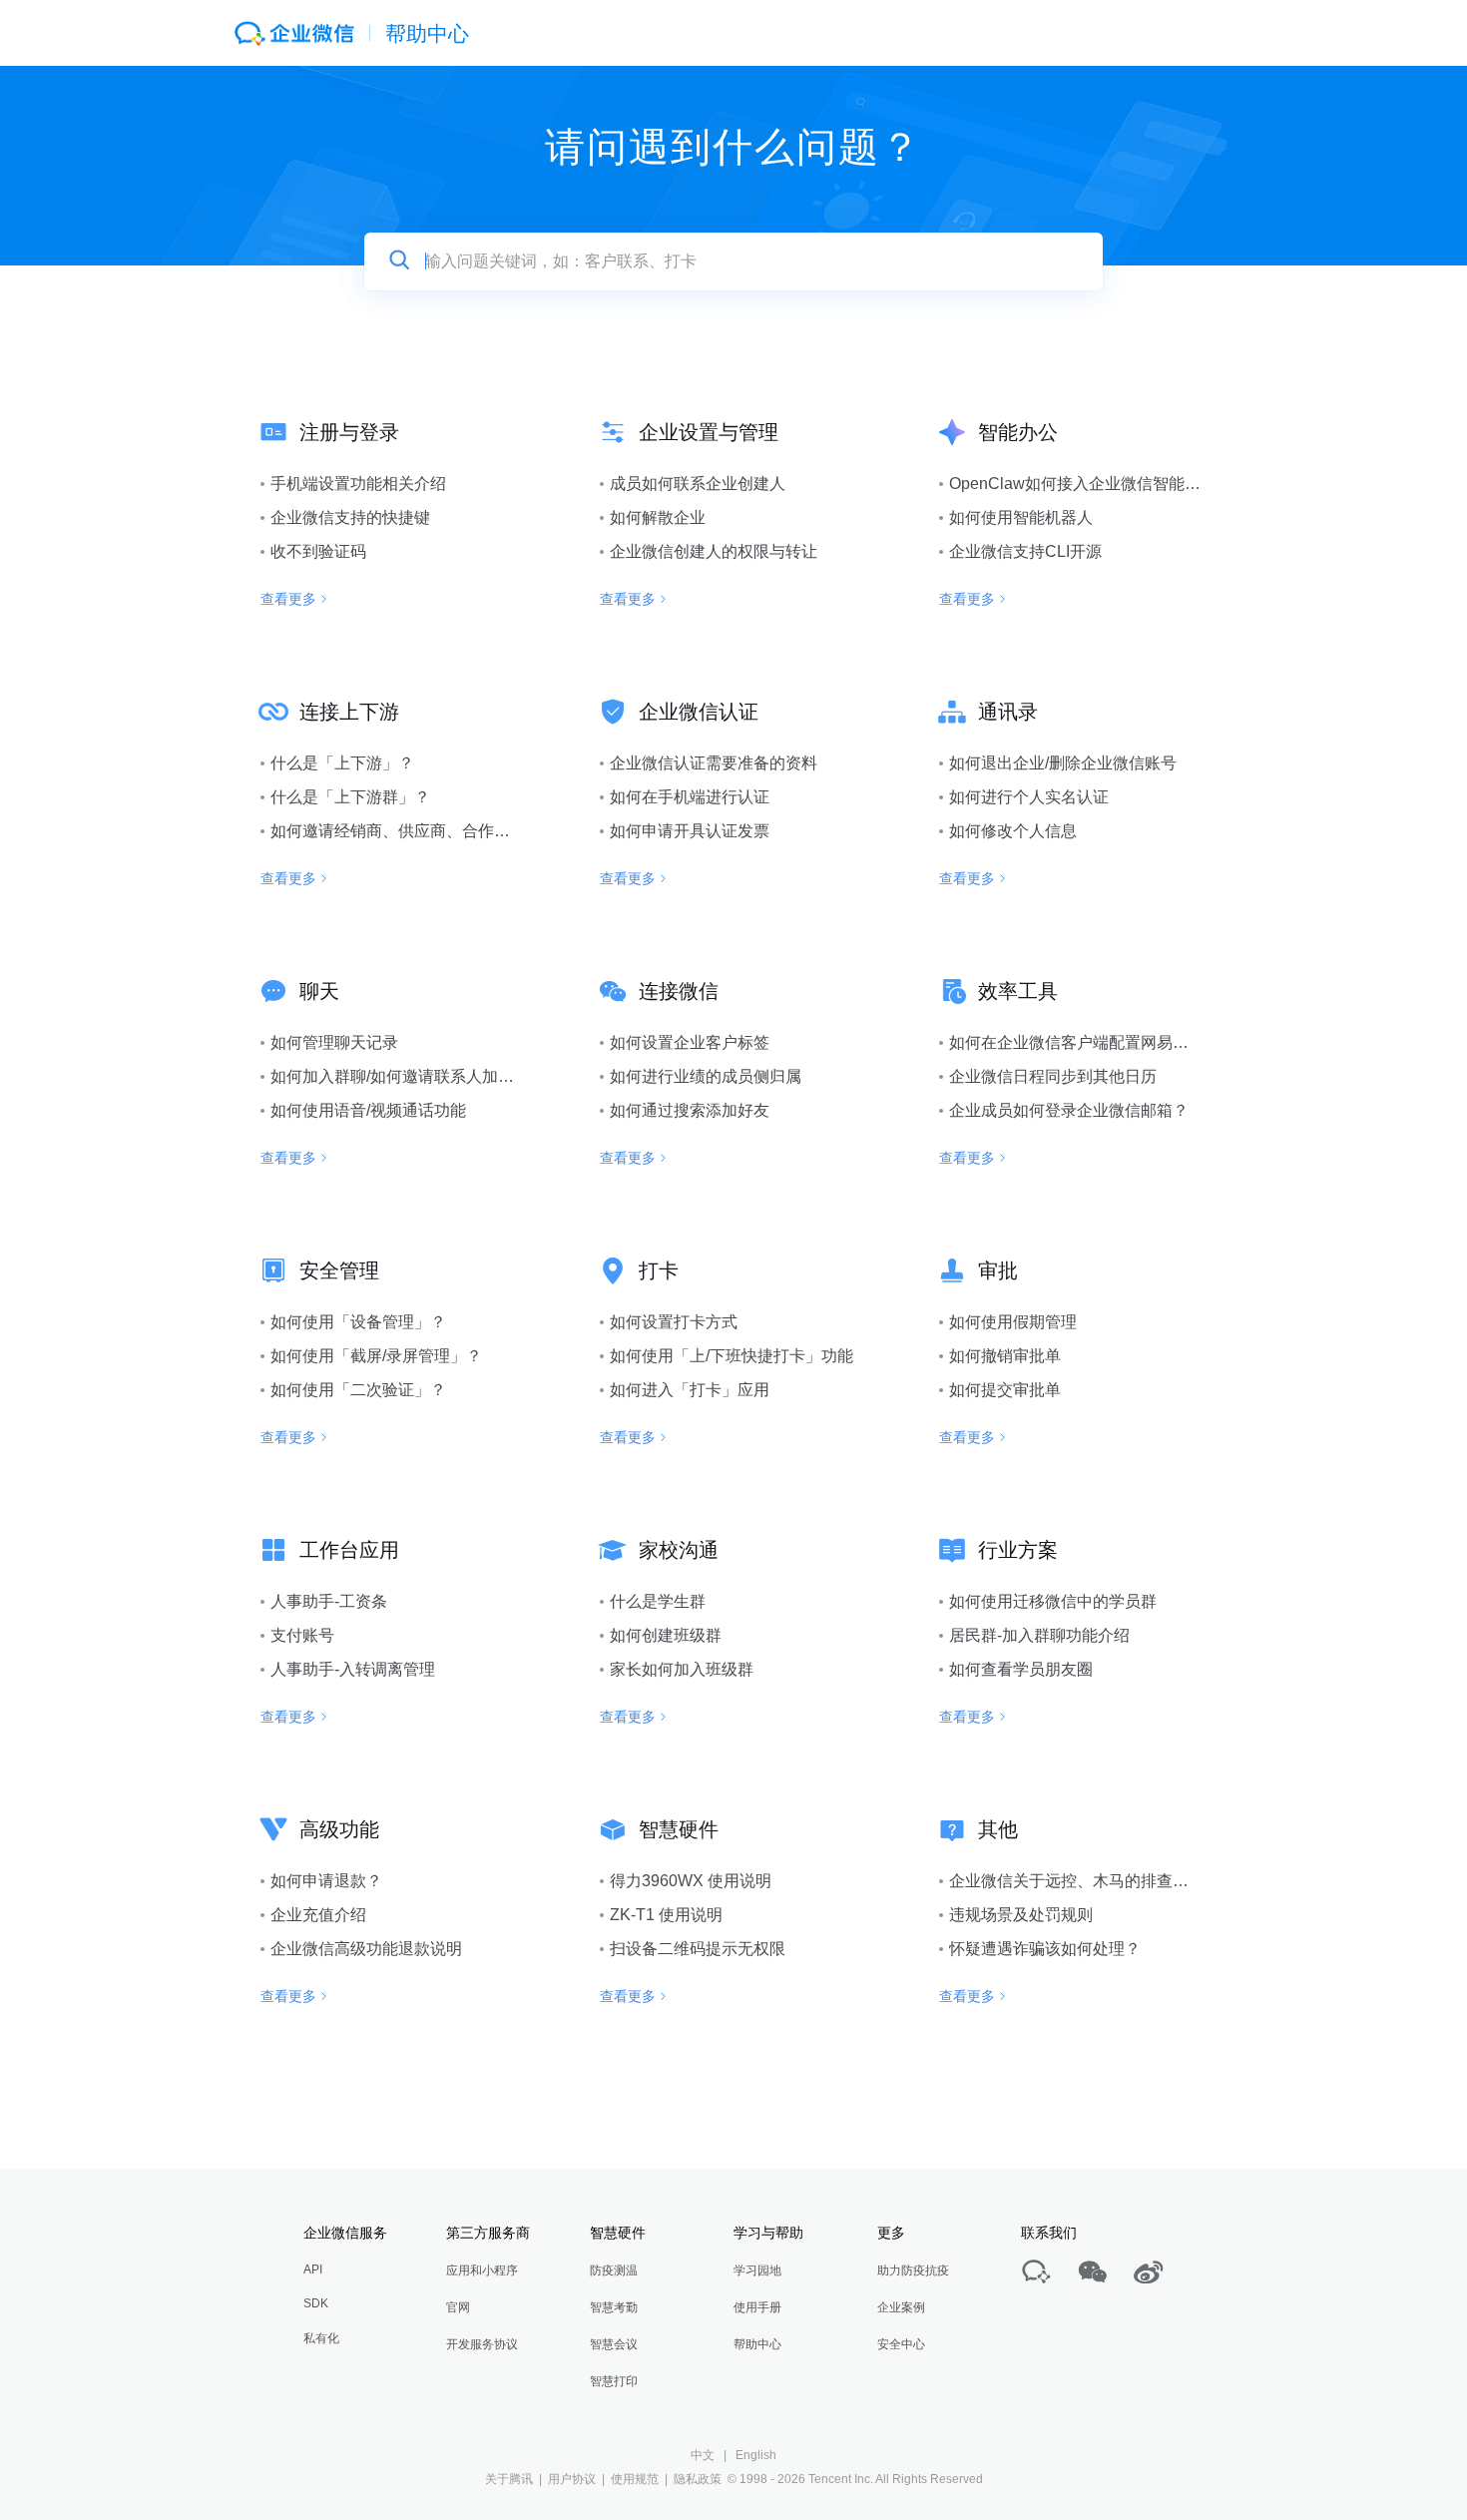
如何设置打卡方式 (674, 1322)
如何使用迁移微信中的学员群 (1053, 1601)
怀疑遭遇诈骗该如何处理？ (1045, 1949)
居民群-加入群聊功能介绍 (1039, 1635)
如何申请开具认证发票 (690, 831)
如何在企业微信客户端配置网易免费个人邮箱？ (1117, 1042)
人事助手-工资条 (329, 1601)
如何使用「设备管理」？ (358, 1322)
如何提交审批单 (1005, 1390)
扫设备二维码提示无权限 (698, 1949)
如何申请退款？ (326, 1881)
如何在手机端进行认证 (690, 797)
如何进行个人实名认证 (1029, 797)
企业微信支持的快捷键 (350, 517)
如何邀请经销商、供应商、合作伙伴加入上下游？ (446, 831)
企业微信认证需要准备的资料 (714, 763)
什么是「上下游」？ (342, 763)
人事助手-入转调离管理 (353, 1669)
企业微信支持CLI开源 (1025, 551)
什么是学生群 (658, 1601)
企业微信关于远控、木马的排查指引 (1077, 1881)
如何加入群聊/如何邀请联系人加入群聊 (408, 1076)
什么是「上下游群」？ (350, 797)
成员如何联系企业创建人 (698, 484)
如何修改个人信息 (1013, 831)
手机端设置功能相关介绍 (358, 484)
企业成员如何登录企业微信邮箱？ (1069, 1110)
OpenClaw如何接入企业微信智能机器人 (1091, 484)
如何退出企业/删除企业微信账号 (1063, 763)
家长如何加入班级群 (682, 1669)
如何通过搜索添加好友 (690, 1110)
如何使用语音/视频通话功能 (368, 1110)
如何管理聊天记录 (334, 1042)
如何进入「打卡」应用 (690, 1390)
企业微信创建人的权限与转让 (714, 551)
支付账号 (302, 1635)
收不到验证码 (318, 551)
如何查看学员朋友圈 (1021, 1669)
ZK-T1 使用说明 (666, 1915)
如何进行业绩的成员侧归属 (706, 1076)
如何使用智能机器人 (1021, 517)
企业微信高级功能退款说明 (366, 1949)
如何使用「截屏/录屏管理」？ (376, 1356)
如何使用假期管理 (1013, 1322)
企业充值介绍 (318, 1915)
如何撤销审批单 (1005, 1356)
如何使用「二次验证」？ (358, 1390)
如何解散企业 (658, 517)
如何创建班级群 (666, 1635)
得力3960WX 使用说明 (691, 1881)
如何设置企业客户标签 (690, 1042)
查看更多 (288, 599)
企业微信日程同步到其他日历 (1053, 1076)
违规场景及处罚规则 (1021, 1915)
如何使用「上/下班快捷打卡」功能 (732, 1356)
